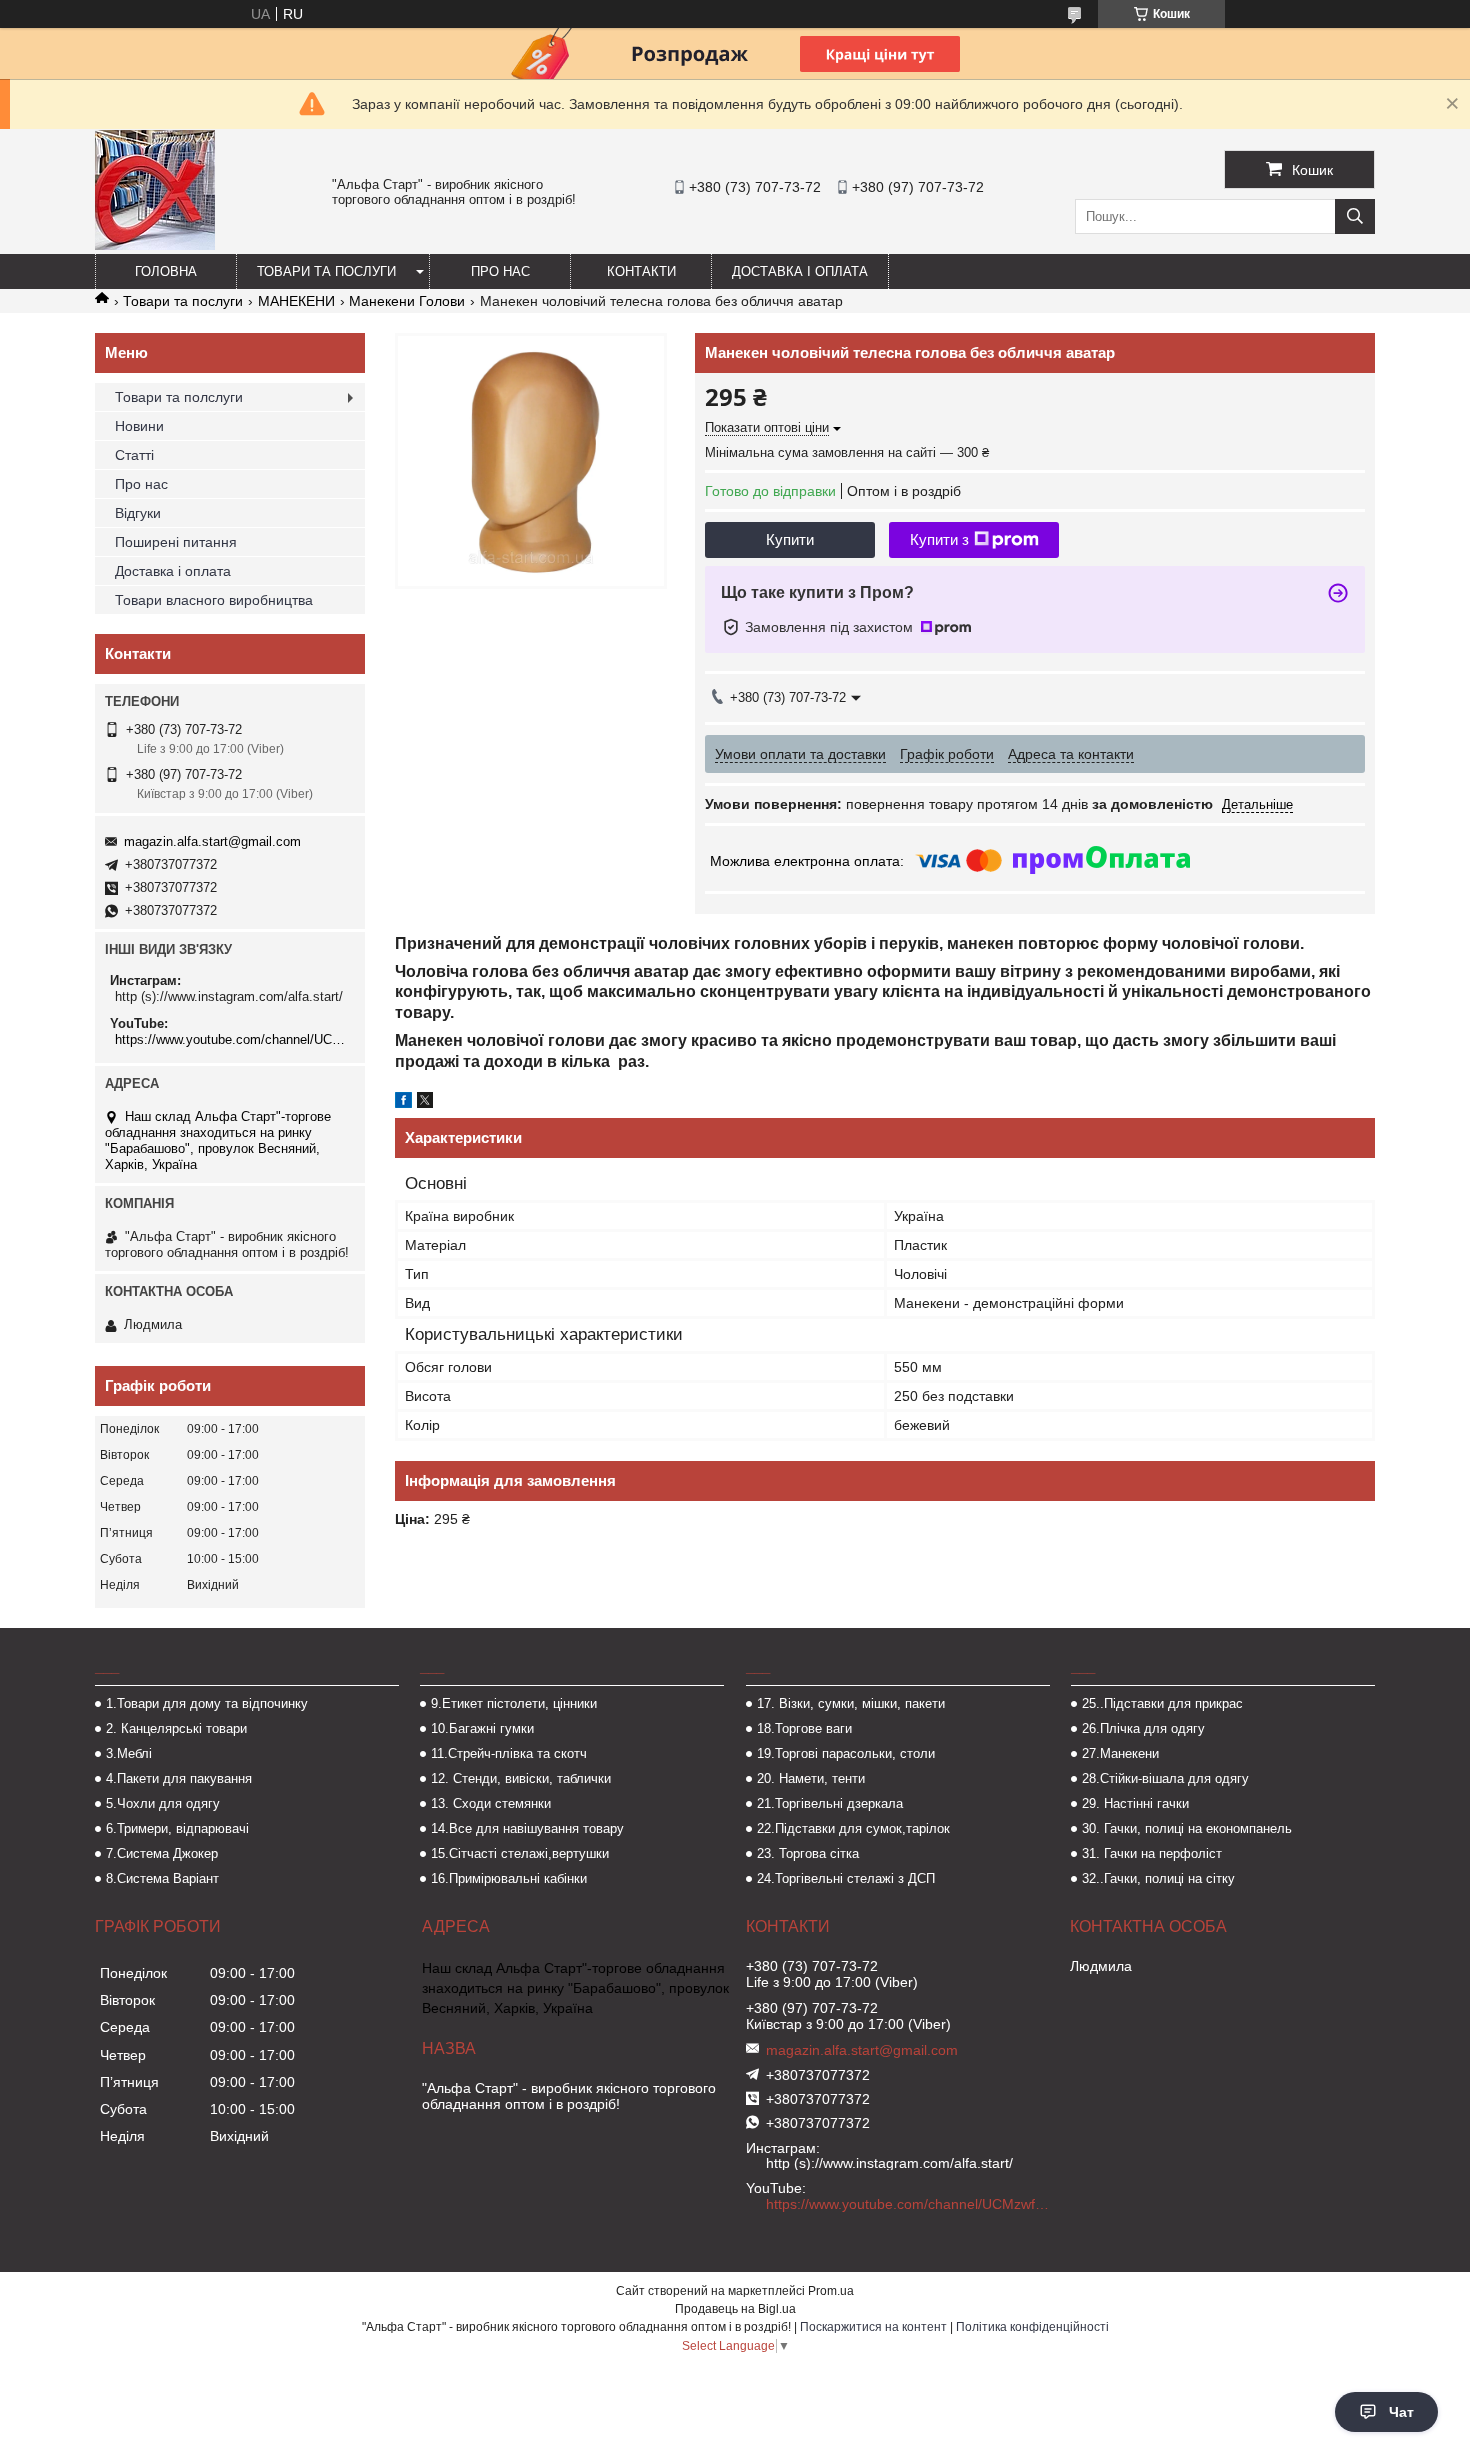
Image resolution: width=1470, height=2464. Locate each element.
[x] (425, 1103)
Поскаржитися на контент (873, 2327)
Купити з (939, 539)
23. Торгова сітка (808, 1853)
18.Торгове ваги (804, 1728)
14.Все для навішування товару (527, 1828)
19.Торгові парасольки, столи (846, 1753)
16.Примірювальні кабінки (509, 1878)
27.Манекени (1120, 1753)
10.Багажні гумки (482, 1728)
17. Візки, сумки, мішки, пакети (851, 1703)
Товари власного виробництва (214, 600)
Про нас (500, 271)
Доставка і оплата (800, 271)
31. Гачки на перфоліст (1152, 1853)
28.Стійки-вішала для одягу (1165, 1778)
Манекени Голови (407, 301)
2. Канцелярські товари (176, 1728)
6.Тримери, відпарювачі (177, 1828)
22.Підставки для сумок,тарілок (853, 1828)
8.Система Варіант (162, 1878)
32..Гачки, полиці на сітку (1158, 1878)
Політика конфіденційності (1032, 2327)
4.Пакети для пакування (179, 1778)
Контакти (641, 271)
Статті (134, 455)
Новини (139, 426)
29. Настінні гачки (1135, 1803)
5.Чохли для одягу (163, 1803)
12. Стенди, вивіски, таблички (521, 1778)
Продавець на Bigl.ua (735, 2309)
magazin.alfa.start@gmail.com (212, 841)
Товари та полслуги (179, 397)
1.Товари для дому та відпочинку (207, 1703)
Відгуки (138, 513)
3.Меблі (129, 1753)
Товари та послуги (326, 271)
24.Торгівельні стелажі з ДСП (846, 1878)
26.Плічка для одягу (1143, 1728)
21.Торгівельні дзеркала (830, 1803)
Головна (166, 271)
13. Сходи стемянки (491, 1803)
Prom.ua (831, 2291)
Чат (1401, 2412)
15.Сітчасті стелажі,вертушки (520, 1853)
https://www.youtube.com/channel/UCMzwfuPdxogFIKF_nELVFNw (232, 1039)
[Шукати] (1355, 216)
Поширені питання (176, 542)
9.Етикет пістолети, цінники (514, 1703)
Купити (790, 539)
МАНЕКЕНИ (296, 301)
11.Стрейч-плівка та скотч (509, 1753)
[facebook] (403, 1103)
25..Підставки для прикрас (1162, 1703)
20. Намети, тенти (811, 1778)
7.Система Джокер (162, 1853)
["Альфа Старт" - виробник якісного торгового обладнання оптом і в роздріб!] (155, 245)
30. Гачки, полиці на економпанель (1187, 1828)
